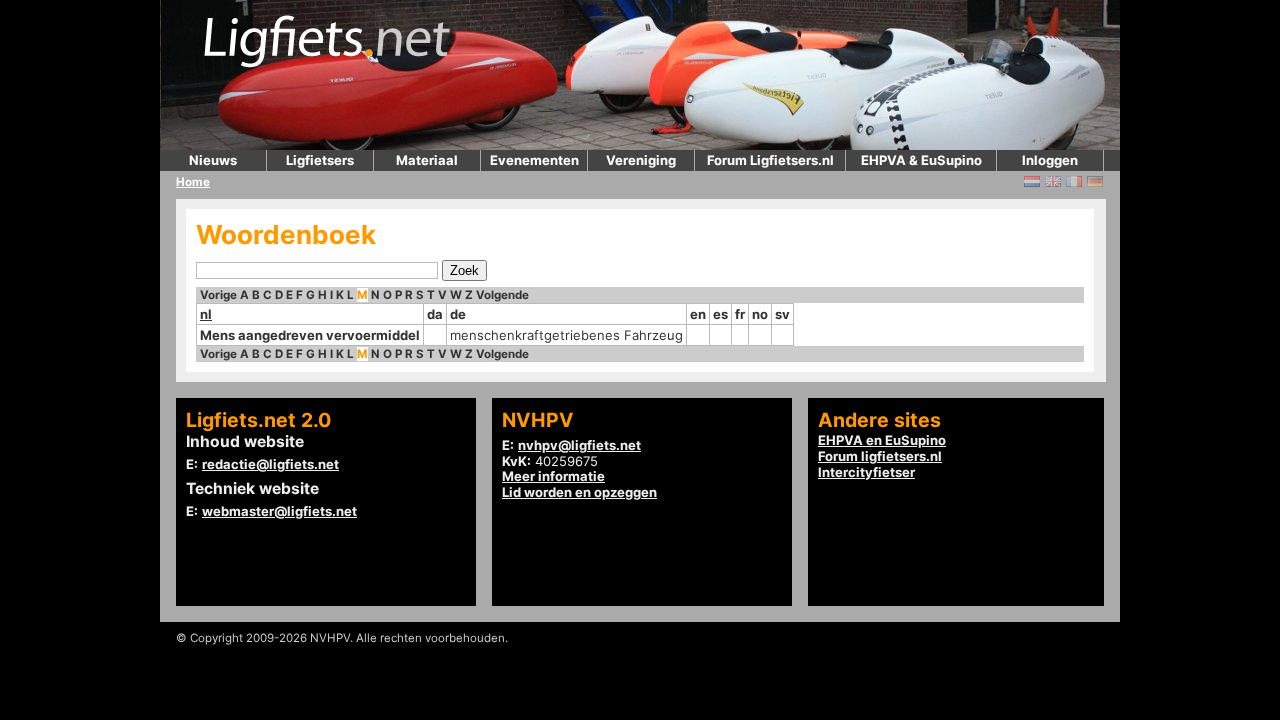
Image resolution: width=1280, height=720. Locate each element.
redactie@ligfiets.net (270, 464)
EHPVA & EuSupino (921, 160)
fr (740, 314)
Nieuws (213, 160)
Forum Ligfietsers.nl (770, 160)
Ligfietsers (320, 160)
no (760, 314)
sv (782, 314)
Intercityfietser (866, 472)
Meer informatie (553, 476)
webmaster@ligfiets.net (279, 511)
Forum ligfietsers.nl (880, 456)
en (698, 314)
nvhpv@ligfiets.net (579, 445)
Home (193, 182)
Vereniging (641, 160)
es (720, 314)
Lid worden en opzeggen (579, 492)
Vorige (218, 295)
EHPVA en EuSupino (882, 440)
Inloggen (1050, 160)
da (435, 314)
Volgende (502, 295)
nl (206, 314)
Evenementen (534, 160)
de (458, 314)
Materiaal (427, 160)
